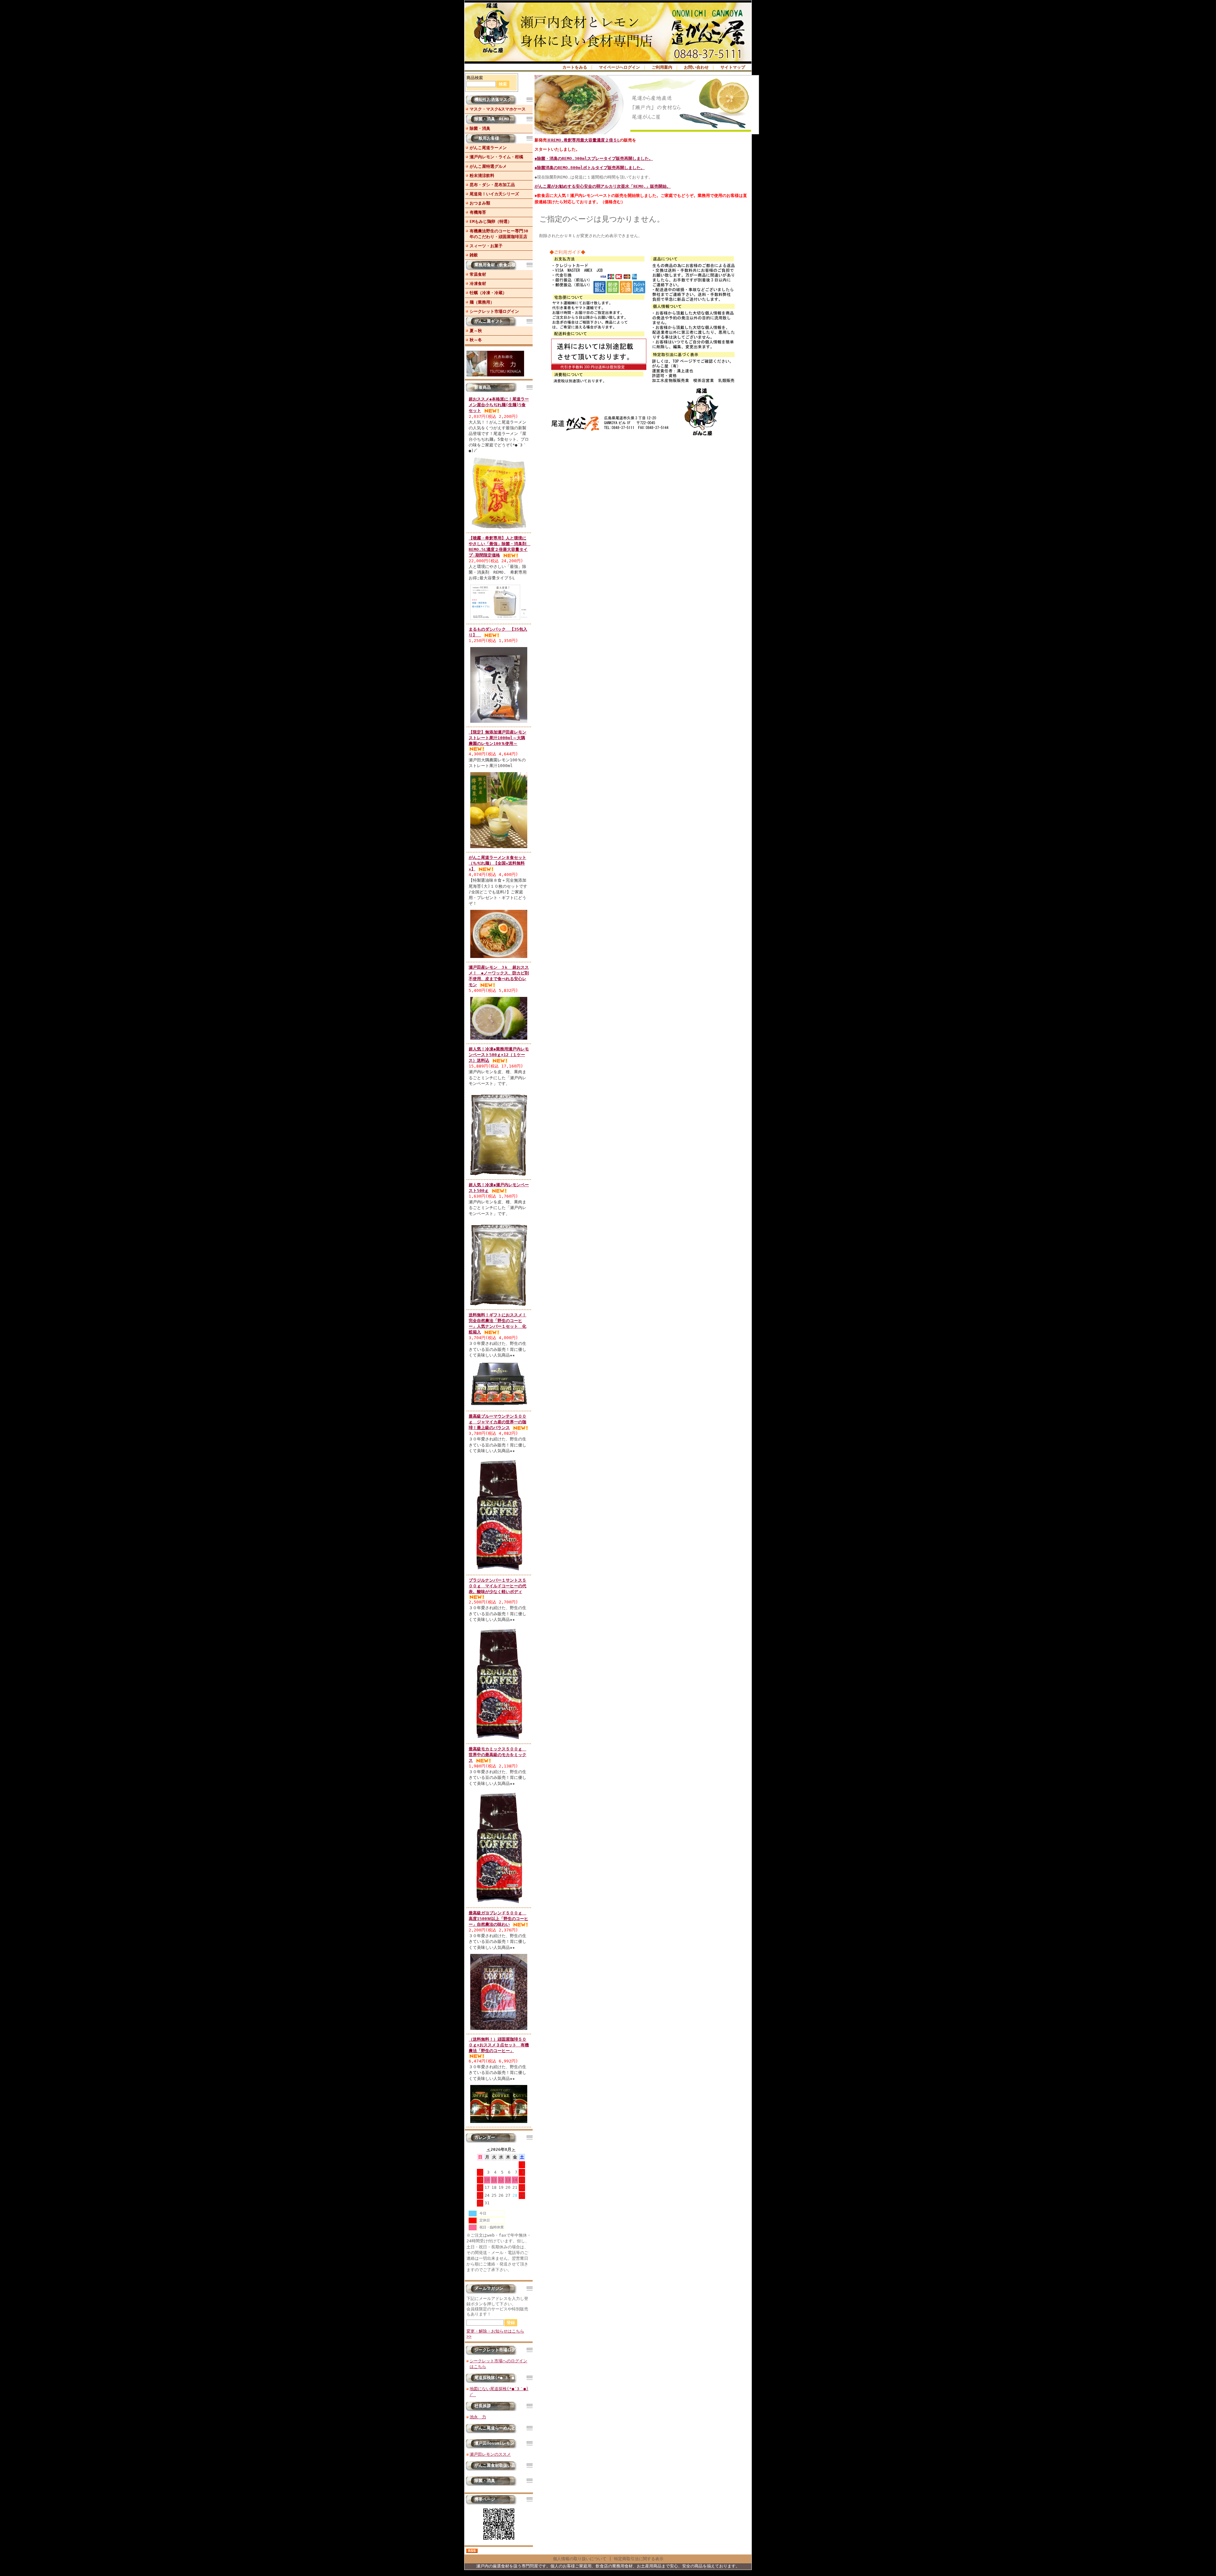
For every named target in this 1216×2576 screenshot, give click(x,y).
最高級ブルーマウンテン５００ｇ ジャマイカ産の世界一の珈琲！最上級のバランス (497, 1422)
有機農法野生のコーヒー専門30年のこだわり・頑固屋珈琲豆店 (499, 234)
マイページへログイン (619, 67)
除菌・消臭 (480, 128)
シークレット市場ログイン (494, 311)
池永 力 (478, 2417)
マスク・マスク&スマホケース (498, 109)
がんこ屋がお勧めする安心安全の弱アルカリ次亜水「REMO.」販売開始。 (603, 186)
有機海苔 (478, 212)
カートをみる (575, 67)
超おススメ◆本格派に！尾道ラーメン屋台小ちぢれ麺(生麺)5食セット (499, 405)
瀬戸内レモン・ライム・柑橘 (496, 157)
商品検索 (475, 78)
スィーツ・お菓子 (486, 246)
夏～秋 (476, 331)
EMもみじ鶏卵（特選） (491, 221)
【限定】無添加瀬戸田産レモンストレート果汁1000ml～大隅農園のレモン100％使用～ (497, 738)
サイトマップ (733, 67)
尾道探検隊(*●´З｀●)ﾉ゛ (499, 2378)
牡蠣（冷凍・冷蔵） (488, 293)
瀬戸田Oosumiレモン (494, 2443)
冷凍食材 (478, 283)
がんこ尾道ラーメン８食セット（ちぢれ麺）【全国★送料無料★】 (497, 863)
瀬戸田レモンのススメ (490, 2454)
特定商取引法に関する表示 (639, 2559)
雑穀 (474, 255)
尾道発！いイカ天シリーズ (494, 194)
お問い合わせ (696, 67)
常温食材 (478, 274)
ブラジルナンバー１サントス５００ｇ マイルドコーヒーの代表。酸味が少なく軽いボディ (497, 1586)
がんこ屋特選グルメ (488, 166)
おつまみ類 (480, 203)
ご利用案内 (662, 67)
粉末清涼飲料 (482, 176)
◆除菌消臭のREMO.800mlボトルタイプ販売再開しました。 (590, 168)
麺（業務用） (482, 302)
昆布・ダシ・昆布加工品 (492, 185)
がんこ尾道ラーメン (488, 148)
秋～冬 (476, 340)
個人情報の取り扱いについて (580, 2559)
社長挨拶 (483, 2406)
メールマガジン (489, 2288)
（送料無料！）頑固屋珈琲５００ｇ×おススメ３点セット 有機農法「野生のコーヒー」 (499, 2045)
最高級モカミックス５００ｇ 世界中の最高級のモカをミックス (497, 1755)
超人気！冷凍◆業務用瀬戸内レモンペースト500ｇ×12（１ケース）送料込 (499, 1055)
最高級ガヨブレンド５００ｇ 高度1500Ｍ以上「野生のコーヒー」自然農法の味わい (498, 1919)
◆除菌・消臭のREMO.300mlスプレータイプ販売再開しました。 (594, 158)
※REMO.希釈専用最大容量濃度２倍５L (583, 140)
